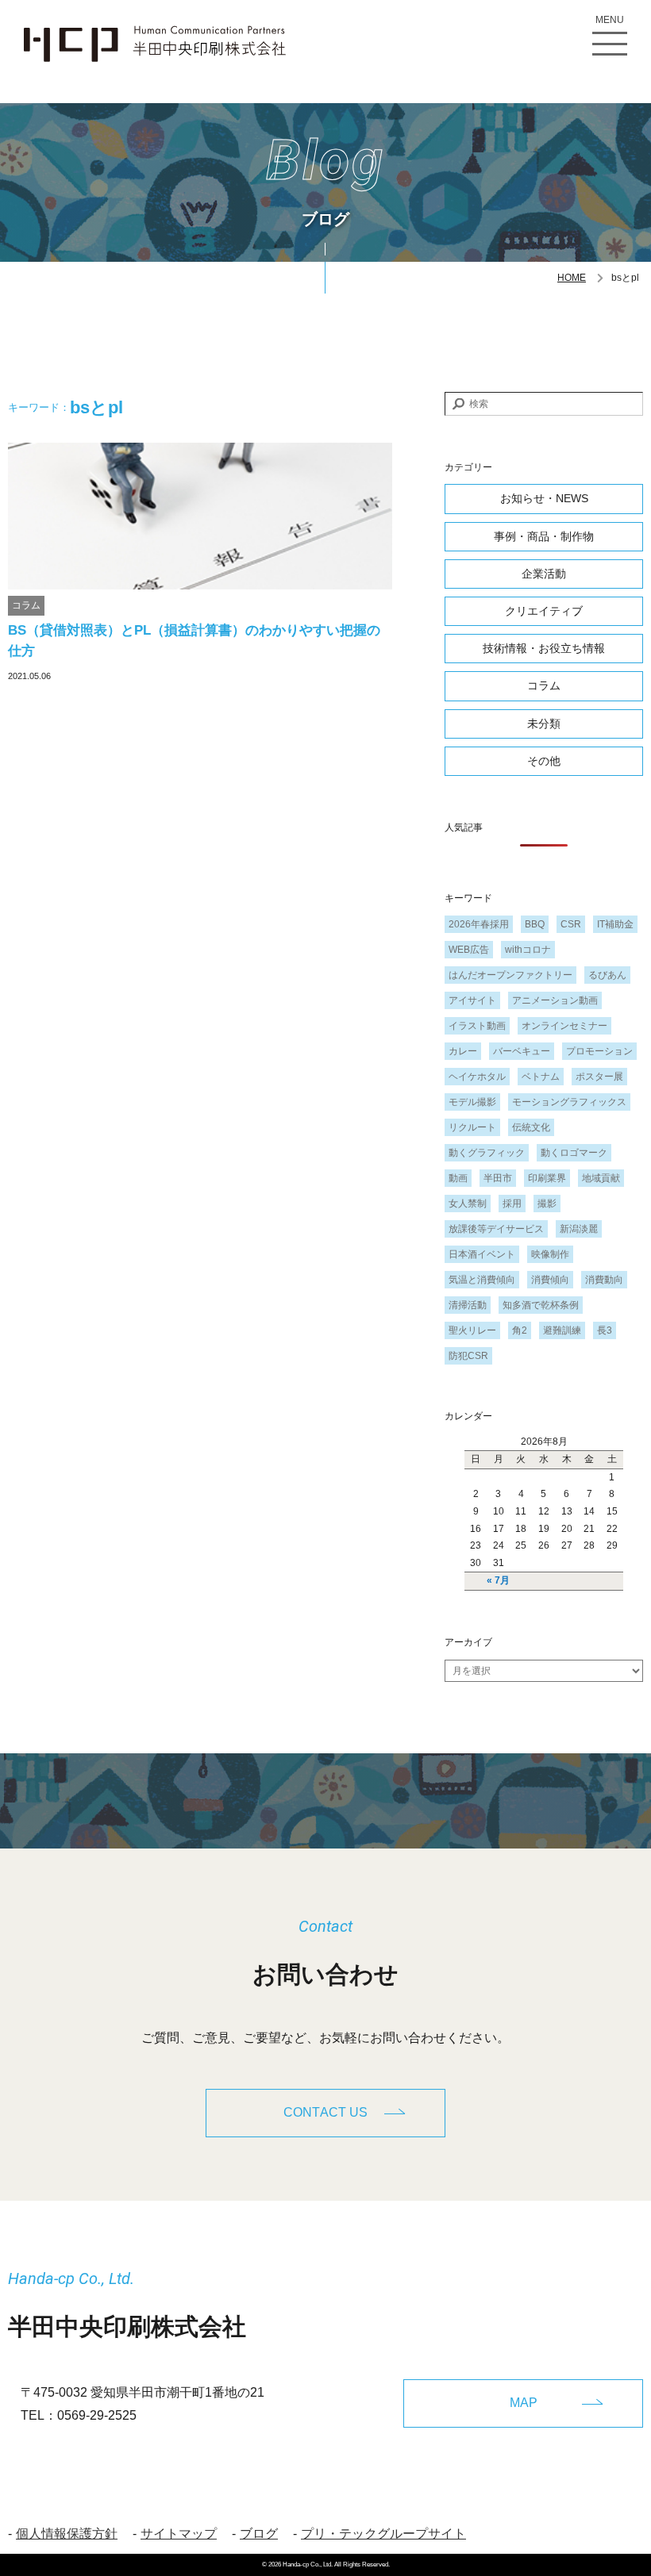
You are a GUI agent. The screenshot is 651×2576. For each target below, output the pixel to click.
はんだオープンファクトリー (510, 975)
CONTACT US (325, 2112)
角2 (520, 1330)
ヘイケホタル (477, 1077)
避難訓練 (562, 1330)
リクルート (472, 1127)
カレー (463, 1051)
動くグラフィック (487, 1153)
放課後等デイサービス (496, 1229)
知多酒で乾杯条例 (541, 1305)
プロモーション (599, 1051)
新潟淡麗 (579, 1229)
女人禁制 (468, 1204)
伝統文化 (531, 1127)
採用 (512, 1204)
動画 (458, 1178)
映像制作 (550, 1254)
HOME (572, 278)
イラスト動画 (477, 1026)
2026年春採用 (479, 924)
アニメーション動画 (555, 1000)
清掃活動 (468, 1305)
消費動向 (604, 1280)
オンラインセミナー (564, 1026)
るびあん (607, 975)
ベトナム (541, 1077)
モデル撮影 (472, 1102)
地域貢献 (601, 1178)
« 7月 (498, 1580)
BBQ (535, 924)
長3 (605, 1330)
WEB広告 (469, 950)
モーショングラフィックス (569, 1102)
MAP (524, 2403)
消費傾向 (550, 1280)
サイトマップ (179, 2534)
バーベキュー (522, 1051)
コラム (26, 605)
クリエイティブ (544, 611)
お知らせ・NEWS (544, 498)
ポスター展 (599, 1077)
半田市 (498, 1178)
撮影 (547, 1204)
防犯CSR (468, 1356)
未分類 (544, 724)
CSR (571, 924)
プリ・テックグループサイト (383, 2534)
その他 (544, 761)
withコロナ (528, 950)
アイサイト (472, 1000)
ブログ (259, 2534)
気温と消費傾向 (482, 1280)
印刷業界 (547, 1178)
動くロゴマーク (574, 1153)
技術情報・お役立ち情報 (544, 648)
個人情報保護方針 (67, 2534)
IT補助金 (615, 924)
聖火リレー (472, 1330)
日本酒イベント (482, 1254)
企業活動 (544, 574)
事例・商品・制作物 (544, 536)
